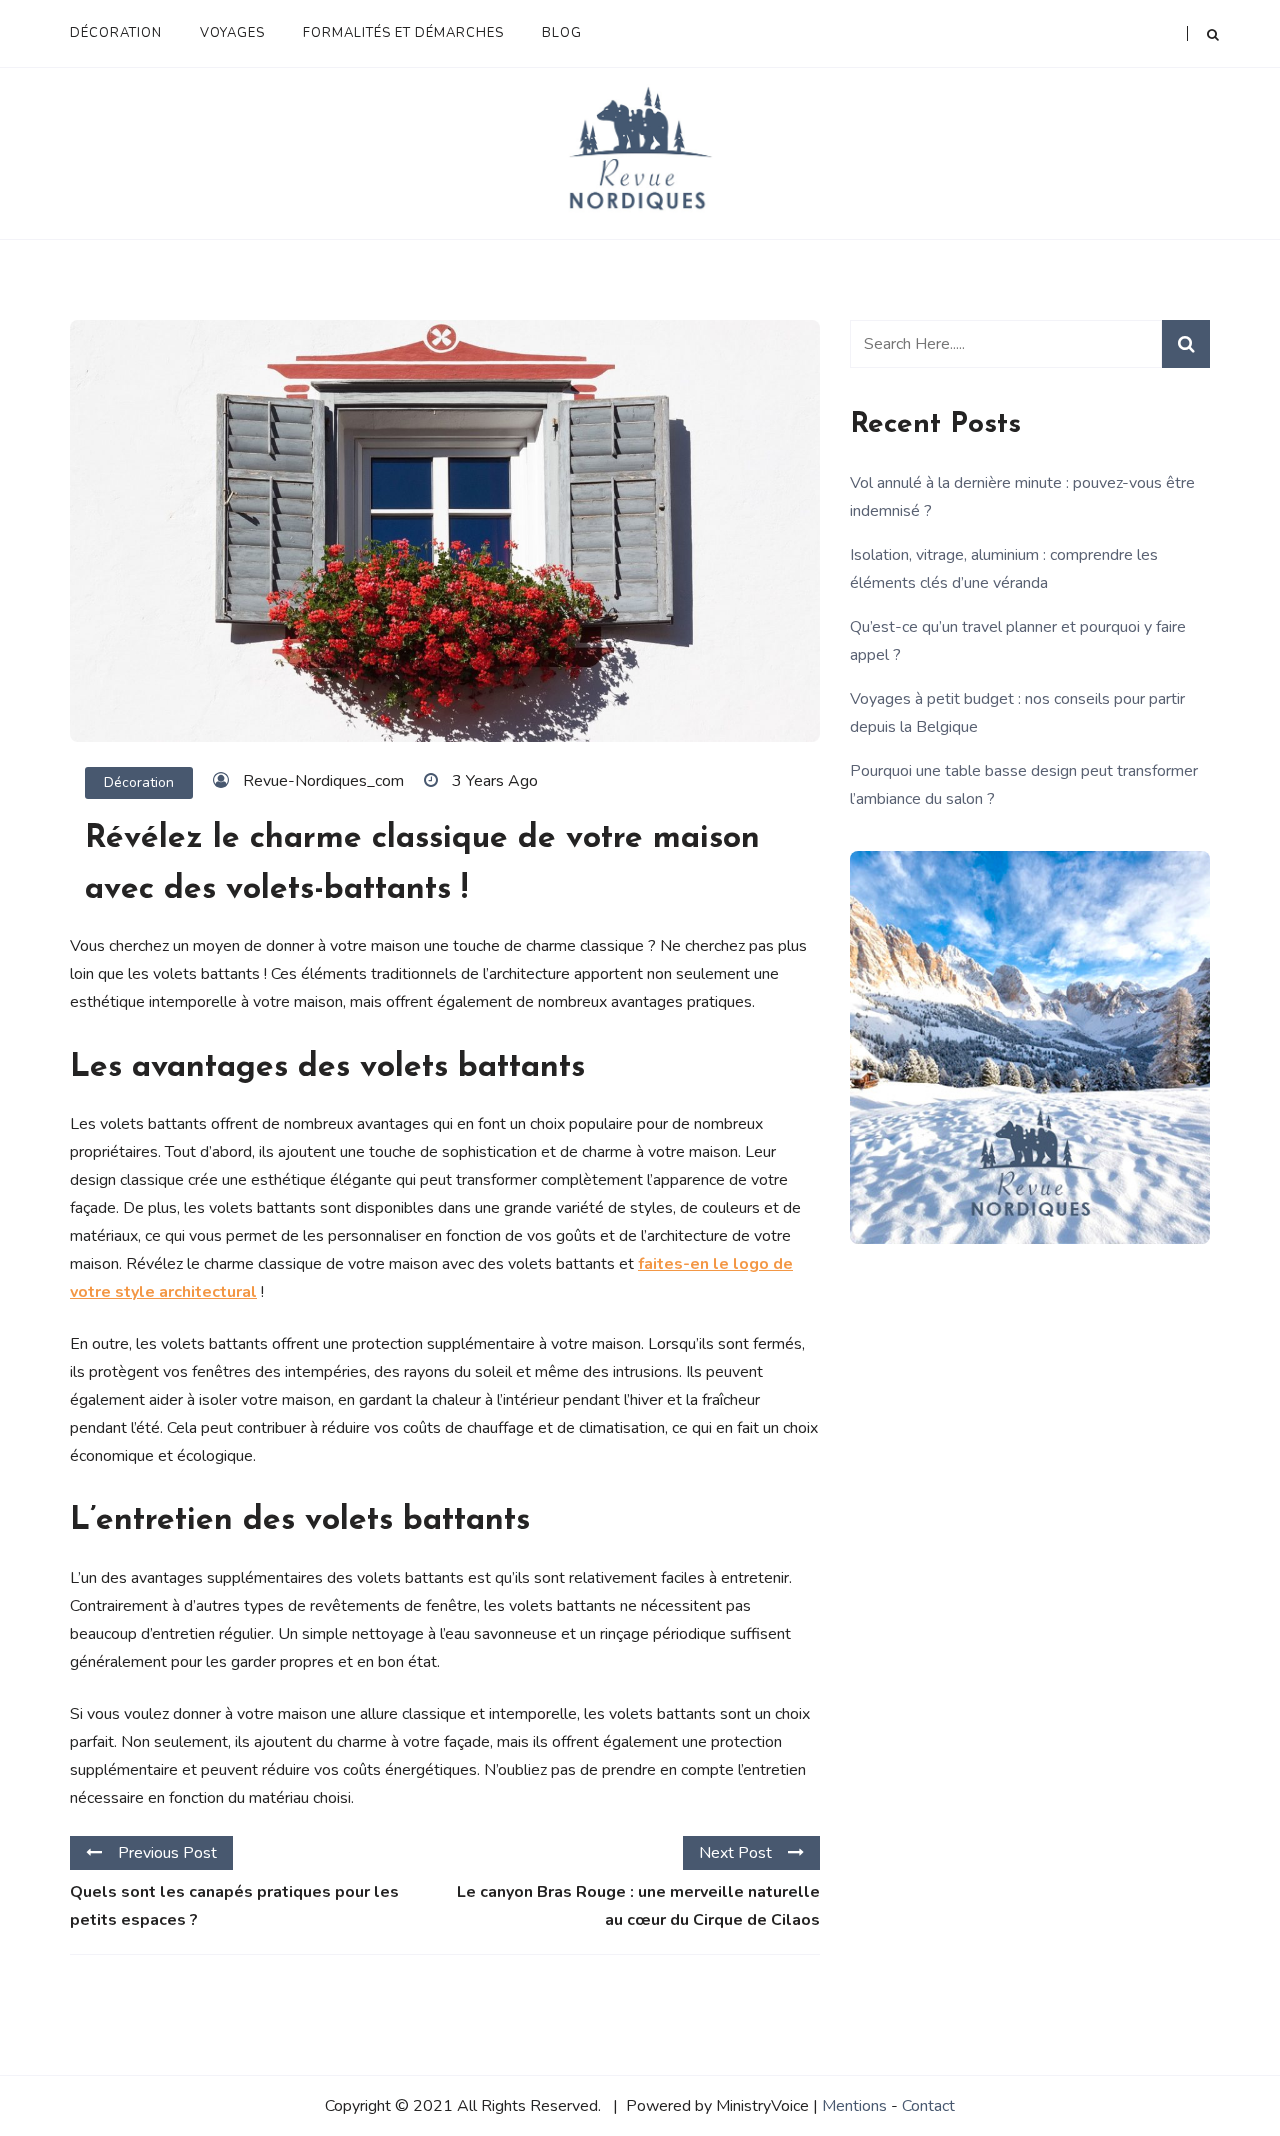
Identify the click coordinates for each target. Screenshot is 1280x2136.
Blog (562, 33)
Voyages (232, 33)
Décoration (116, 33)
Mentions (854, 2106)
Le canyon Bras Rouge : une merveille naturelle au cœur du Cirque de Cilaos (638, 1906)
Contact (928, 2106)
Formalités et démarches (403, 33)
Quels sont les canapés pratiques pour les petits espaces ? (234, 1906)
